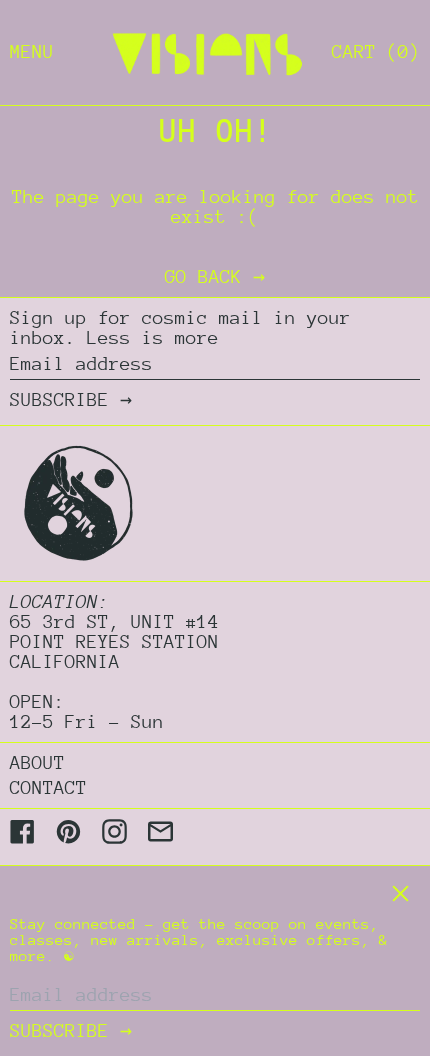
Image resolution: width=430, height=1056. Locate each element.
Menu (32, 51)
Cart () (376, 51)
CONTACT (48, 787)
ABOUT (37, 762)
